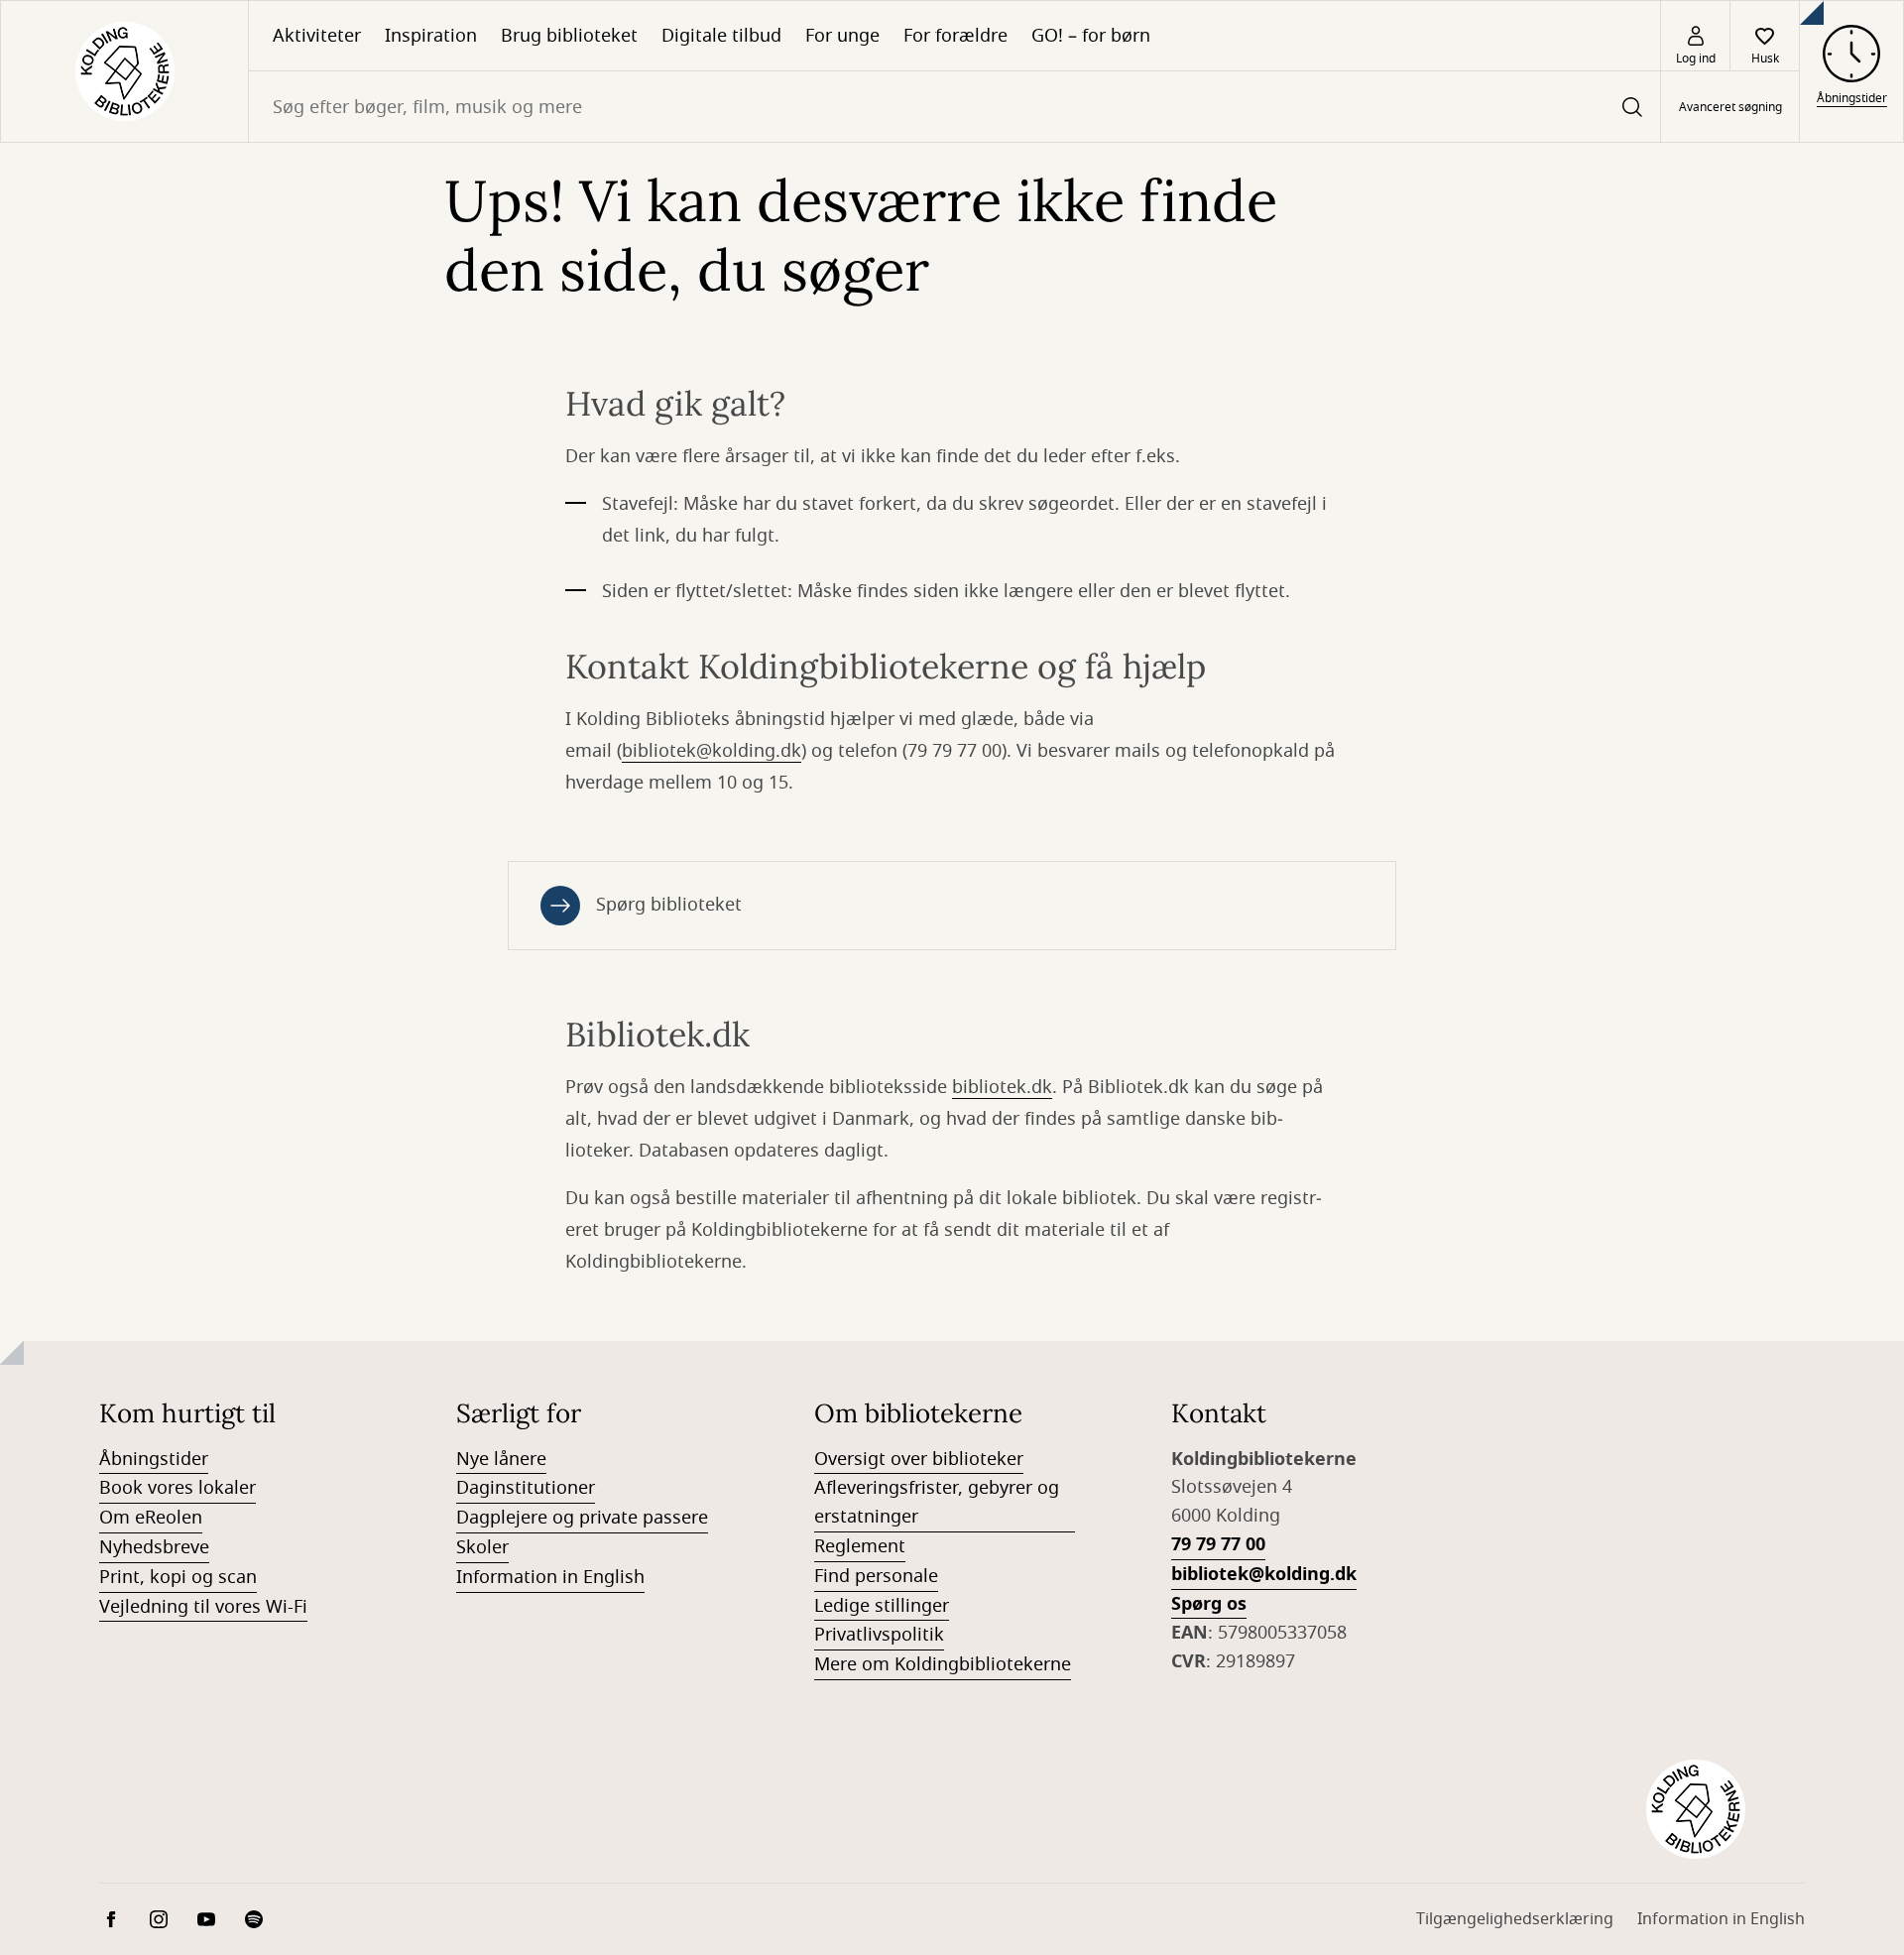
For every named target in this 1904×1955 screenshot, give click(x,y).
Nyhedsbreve (154, 1547)
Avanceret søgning (1730, 107)
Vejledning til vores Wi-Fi (203, 1607)
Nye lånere (501, 1459)
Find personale (876, 1576)
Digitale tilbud (721, 36)
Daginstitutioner (526, 1488)
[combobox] (954, 107)
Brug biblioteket (569, 36)
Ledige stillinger (882, 1606)
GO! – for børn (1091, 36)
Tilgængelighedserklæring (1515, 1919)
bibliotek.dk (1002, 1087)
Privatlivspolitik (879, 1635)
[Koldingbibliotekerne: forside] (124, 71)
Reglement (860, 1546)
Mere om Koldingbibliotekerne (943, 1664)
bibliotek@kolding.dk (712, 751)
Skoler (482, 1547)
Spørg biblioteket (669, 905)
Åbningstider (154, 1459)
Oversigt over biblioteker (919, 1459)
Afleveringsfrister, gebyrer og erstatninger (937, 1502)
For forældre (955, 36)
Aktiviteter (317, 36)
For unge (842, 36)
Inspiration (431, 36)
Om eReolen (151, 1518)
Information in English (550, 1577)
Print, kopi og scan (178, 1577)
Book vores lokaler (178, 1488)
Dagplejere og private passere (582, 1518)
